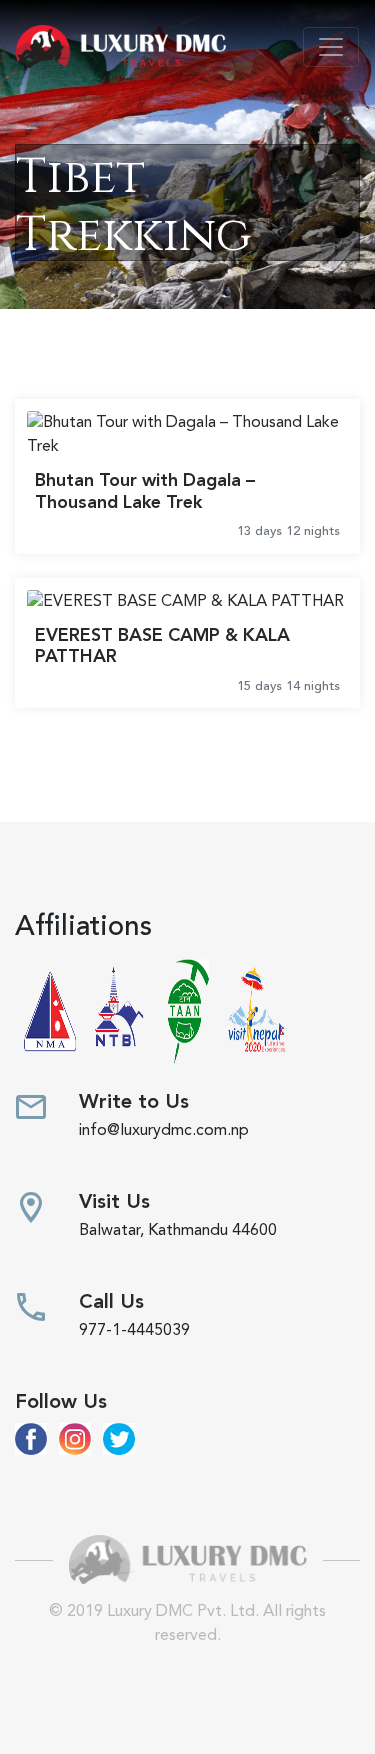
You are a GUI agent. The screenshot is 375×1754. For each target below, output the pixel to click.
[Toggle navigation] (331, 47)
